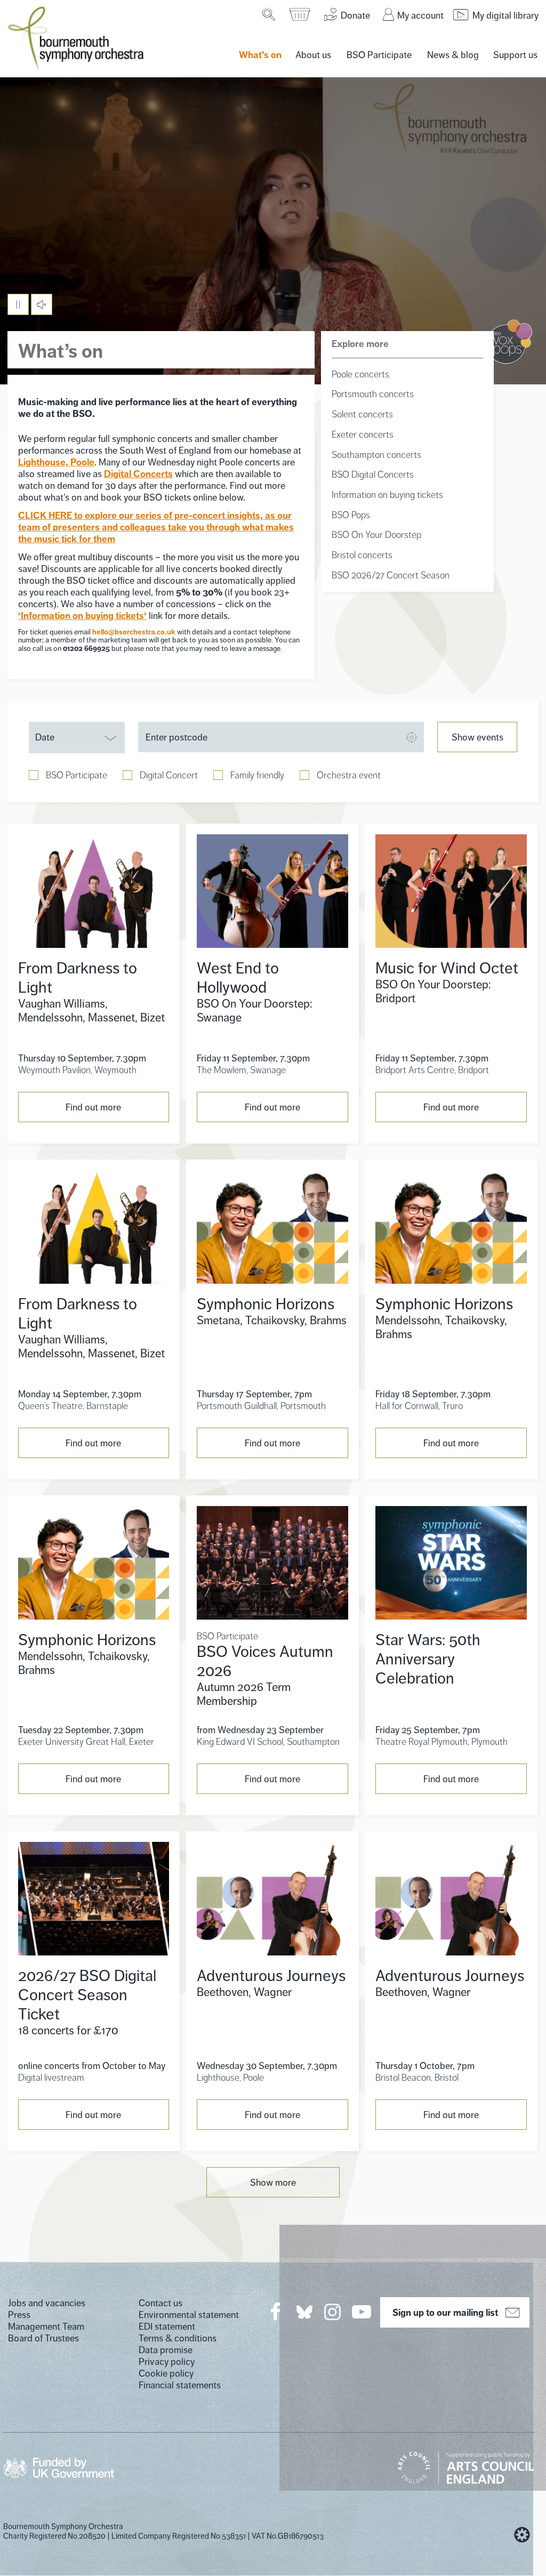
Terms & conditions (178, 2338)
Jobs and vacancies (47, 2303)
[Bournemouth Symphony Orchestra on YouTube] (362, 2312)
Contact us (160, 2303)
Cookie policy (166, 2373)
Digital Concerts (138, 474)
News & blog (453, 55)
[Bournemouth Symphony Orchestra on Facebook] (276, 2312)
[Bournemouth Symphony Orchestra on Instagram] (333, 2312)
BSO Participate (379, 55)
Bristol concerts (362, 555)
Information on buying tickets (387, 495)
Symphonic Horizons (266, 1304)
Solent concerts (362, 414)
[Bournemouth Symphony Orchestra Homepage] (77, 37)
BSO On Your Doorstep (376, 535)
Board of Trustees (43, 2338)
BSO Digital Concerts (373, 474)
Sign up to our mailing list (445, 2313)
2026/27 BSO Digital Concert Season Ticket (87, 1995)
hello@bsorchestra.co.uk (134, 632)
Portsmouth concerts (373, 394)
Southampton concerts (376, 455)
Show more (273, 2183)
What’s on (260, 55)
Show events (477, 737)
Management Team (46, 2327)
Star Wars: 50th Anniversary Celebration (428, 1659)
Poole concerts (360, 374)
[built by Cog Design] (522, 2535)
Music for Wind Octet (447, 968)
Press (19, 2315)
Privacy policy (167, 2362)
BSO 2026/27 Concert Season (391, 575)
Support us (515, 55)
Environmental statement (189, 2315)
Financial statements (180, 2385)
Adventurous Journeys (271, 1976)
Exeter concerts (363, 434)
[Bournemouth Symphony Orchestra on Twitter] (303, 2311)
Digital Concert (169, 775)
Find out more (93, 1107)
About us (313, 55)
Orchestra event (349, 775)
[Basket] (300, 14)
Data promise (166, 2350)
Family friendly (257, 775)
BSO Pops (351, 515)
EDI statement (167, 2327)
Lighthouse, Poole (56, 462)
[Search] (270, 14)
